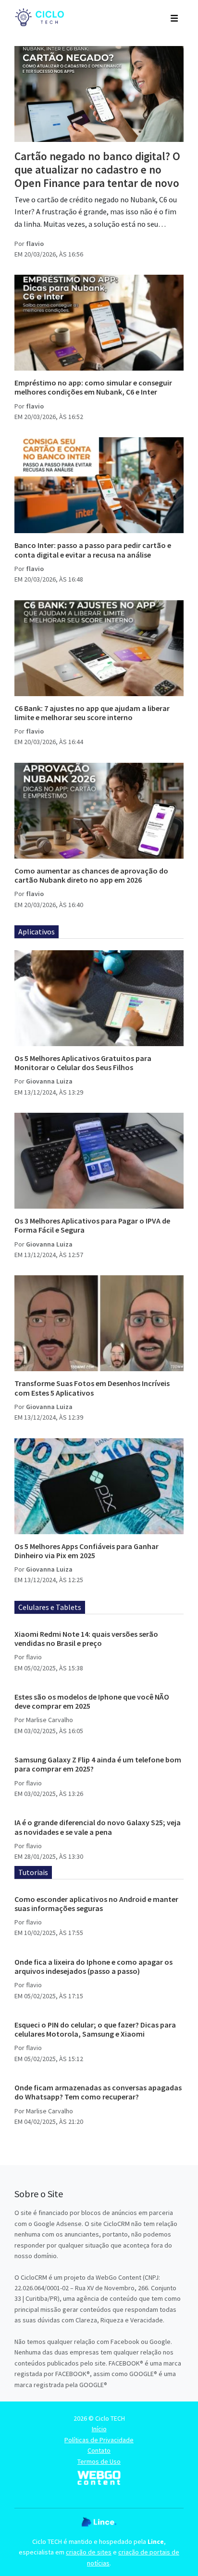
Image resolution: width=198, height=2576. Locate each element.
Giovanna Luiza (49, 1081)
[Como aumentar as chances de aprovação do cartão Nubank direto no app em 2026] (99, 811)
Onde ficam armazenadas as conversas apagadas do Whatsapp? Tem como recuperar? (98, 2092)
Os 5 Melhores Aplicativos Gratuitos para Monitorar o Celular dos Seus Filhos (83, 1063)
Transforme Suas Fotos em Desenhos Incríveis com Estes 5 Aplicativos (92, 1388)
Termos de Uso (99, 2461)
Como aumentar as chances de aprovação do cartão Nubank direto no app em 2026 (91, 875)
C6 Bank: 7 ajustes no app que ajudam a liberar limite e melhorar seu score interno (92, 713)
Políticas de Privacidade (99, 2440)
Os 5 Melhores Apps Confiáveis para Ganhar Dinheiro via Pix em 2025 (87, 1551)
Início (99, 2429)
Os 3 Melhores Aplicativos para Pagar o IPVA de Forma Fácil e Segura (92, 1225)
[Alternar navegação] (174, 17)
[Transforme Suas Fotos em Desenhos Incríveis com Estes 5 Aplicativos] (99, 1323)
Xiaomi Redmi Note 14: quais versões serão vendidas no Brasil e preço (86, 1638)
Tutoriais (33, 1872)
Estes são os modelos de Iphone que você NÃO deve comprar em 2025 (92, 1701)
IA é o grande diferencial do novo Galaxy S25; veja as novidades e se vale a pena (98, 1827)
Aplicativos (37, 932)
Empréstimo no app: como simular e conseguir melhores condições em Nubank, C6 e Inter (93, 387)
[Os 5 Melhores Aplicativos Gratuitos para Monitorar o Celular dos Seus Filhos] (99, 998)
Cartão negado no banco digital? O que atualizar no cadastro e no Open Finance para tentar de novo (97, 169)
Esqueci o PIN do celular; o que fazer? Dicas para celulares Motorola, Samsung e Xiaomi (95, 2029)
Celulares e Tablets (50, 1607)
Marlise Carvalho (49, 1720)
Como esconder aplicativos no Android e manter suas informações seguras (96, 1904)
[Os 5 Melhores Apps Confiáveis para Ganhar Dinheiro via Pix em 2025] (99, 1486)
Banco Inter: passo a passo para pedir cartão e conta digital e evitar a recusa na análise (93, 550)
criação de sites (89, 2552)
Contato (99, 2450)
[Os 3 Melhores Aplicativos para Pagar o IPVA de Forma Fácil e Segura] (99, 1161)
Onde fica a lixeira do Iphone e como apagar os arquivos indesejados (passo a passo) (93, 1966)
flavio (35, 244)
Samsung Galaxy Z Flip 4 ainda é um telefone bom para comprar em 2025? (98, 1764)
